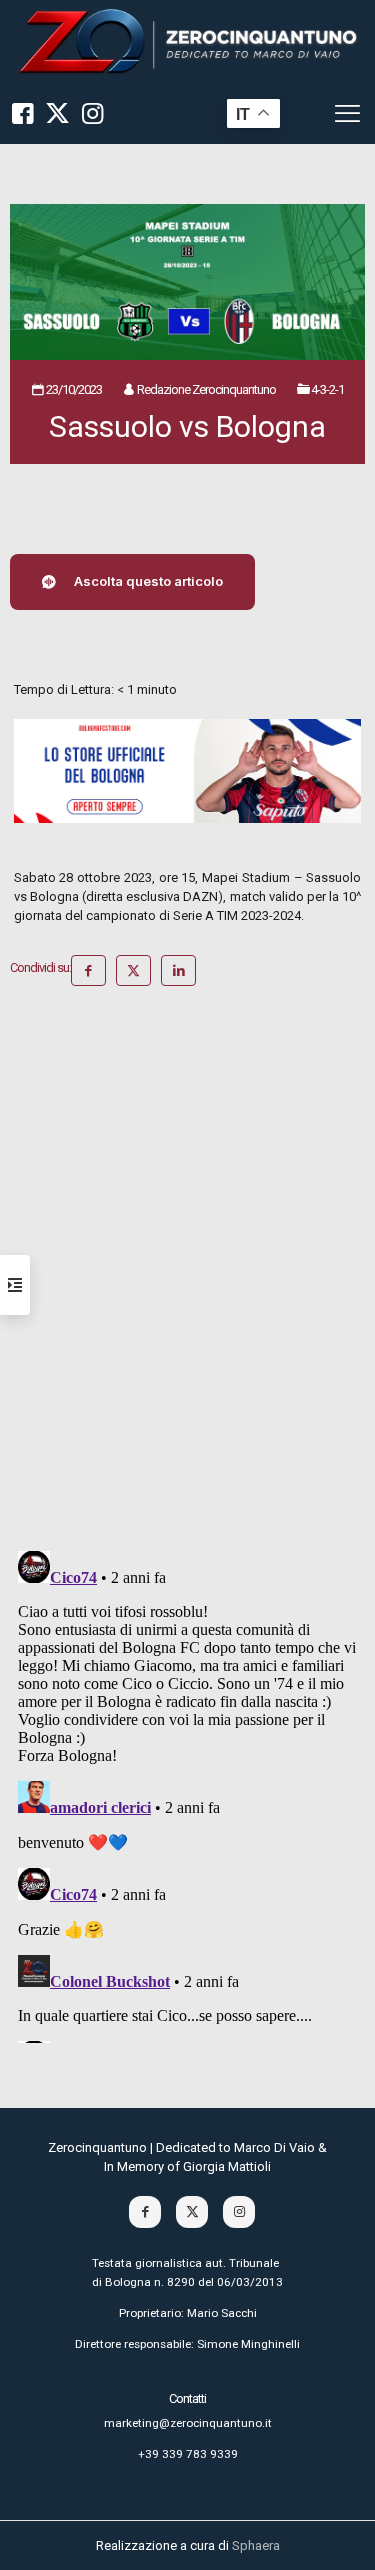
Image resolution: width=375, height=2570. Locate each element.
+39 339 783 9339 (188, 2454)
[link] (187, 42)
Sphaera (256, 2545)
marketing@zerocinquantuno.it (188, 2423)
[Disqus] (187, 1276)
